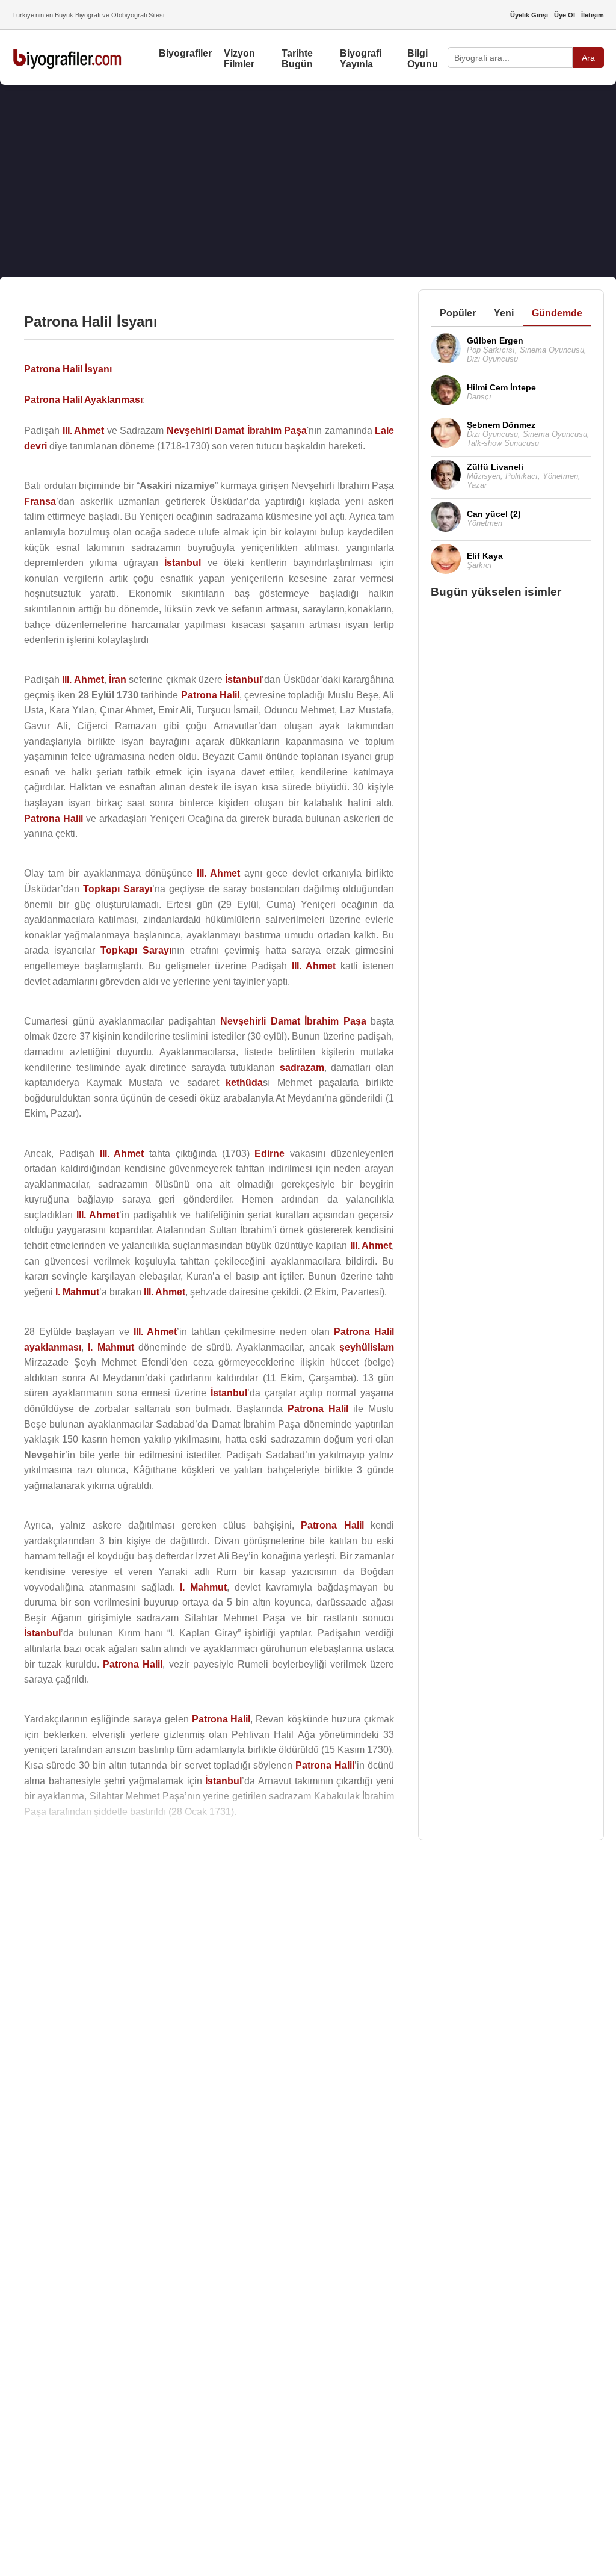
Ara (588, 58)
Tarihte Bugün (297, 59)
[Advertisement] (308, 181)
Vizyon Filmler (239, 59)
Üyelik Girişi (529, 15)
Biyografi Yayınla (361, 59)
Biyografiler (185, 53)
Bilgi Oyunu (423, 59)
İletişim (593, 15)
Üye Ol (565, 15)
